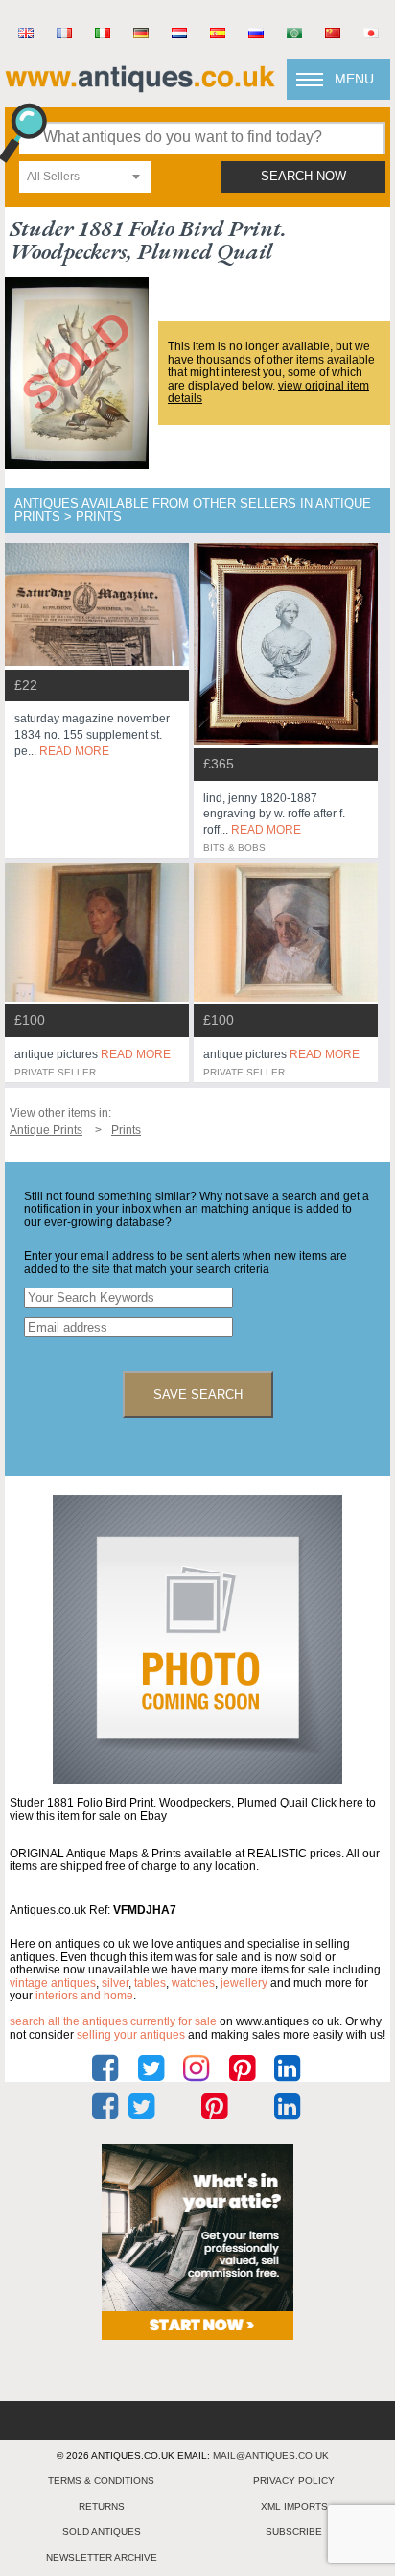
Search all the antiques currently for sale (113, 2021)
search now (303, 177)
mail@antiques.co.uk (271, 2456)
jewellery (244, 1983)
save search (198, 1394)
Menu (354, 79)
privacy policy (294, 2481)
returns (102, 2506)
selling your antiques (131, 2035)
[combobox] (85, 177)
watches (193, 1983)
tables (150, 1983)
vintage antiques (53, 1983)
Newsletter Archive (102, 2557)
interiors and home (84, 1996)
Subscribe (294, 2531)
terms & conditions (101, 2481)
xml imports (294, 2506)
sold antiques (102, 2531)
